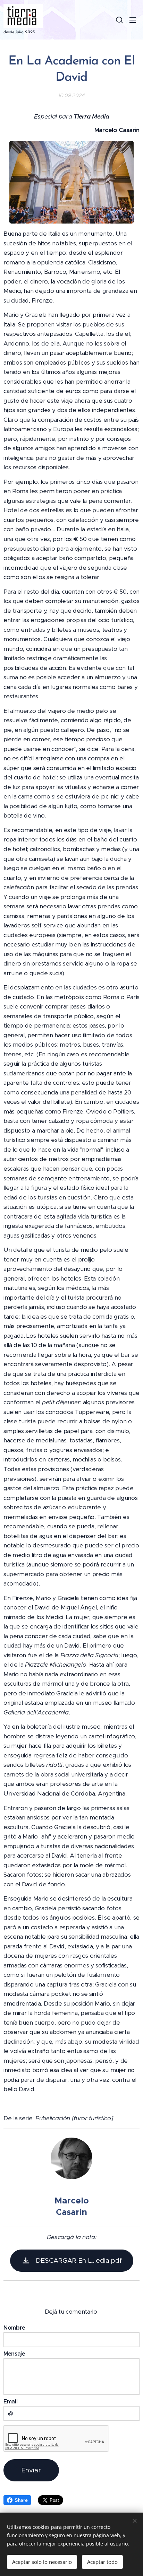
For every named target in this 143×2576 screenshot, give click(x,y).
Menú (133, 20)
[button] (119, 20)
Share (21, 2500)
